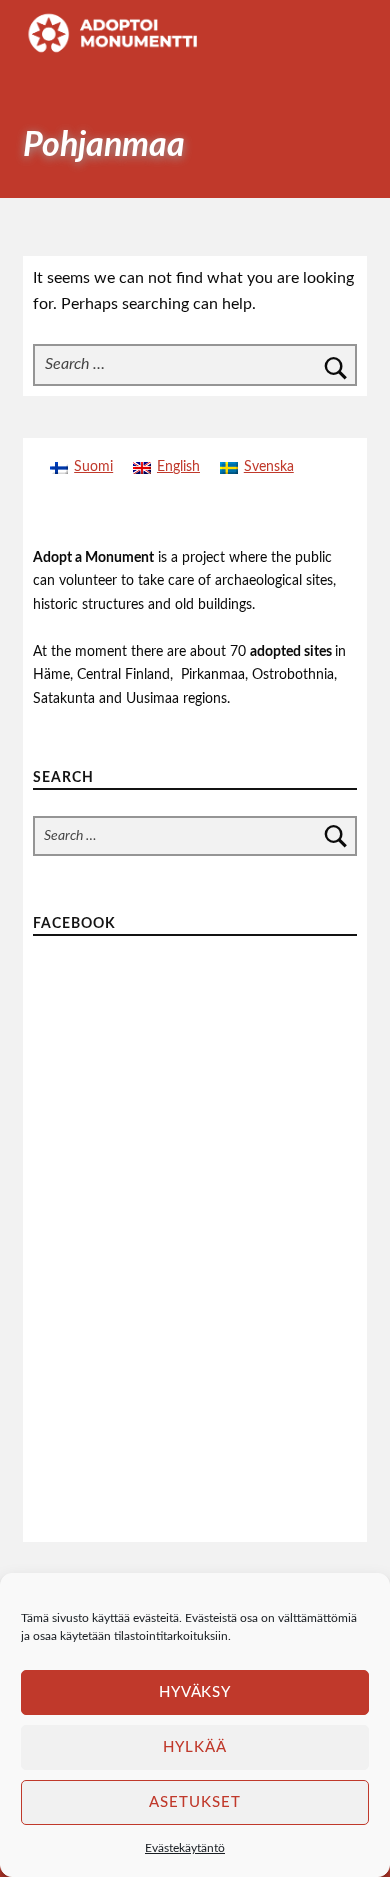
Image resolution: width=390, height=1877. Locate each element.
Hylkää (195, 1747)
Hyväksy (195, 1692)
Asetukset (195, 1802)
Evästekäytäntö (185, 1848)
